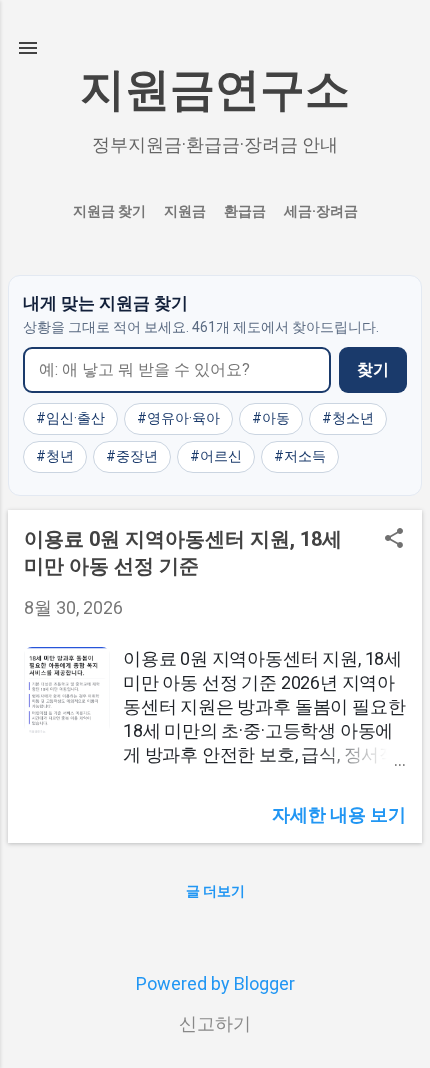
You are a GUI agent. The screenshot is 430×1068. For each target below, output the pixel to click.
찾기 (373, 369)
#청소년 (348, 418)
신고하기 (215, 1023)
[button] (394, 540)
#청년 (55, 456)
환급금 (245, 211)
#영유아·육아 (178, 418)
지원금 (185, 211)
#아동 (271, 418)
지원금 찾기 (109, 211)
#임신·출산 (70, 418)
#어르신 (216, 456)
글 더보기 (215, 891)
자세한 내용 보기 (339, 814)
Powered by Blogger (215, 983)
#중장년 (132, 456)
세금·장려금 (321, 211)
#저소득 (300, 456)
